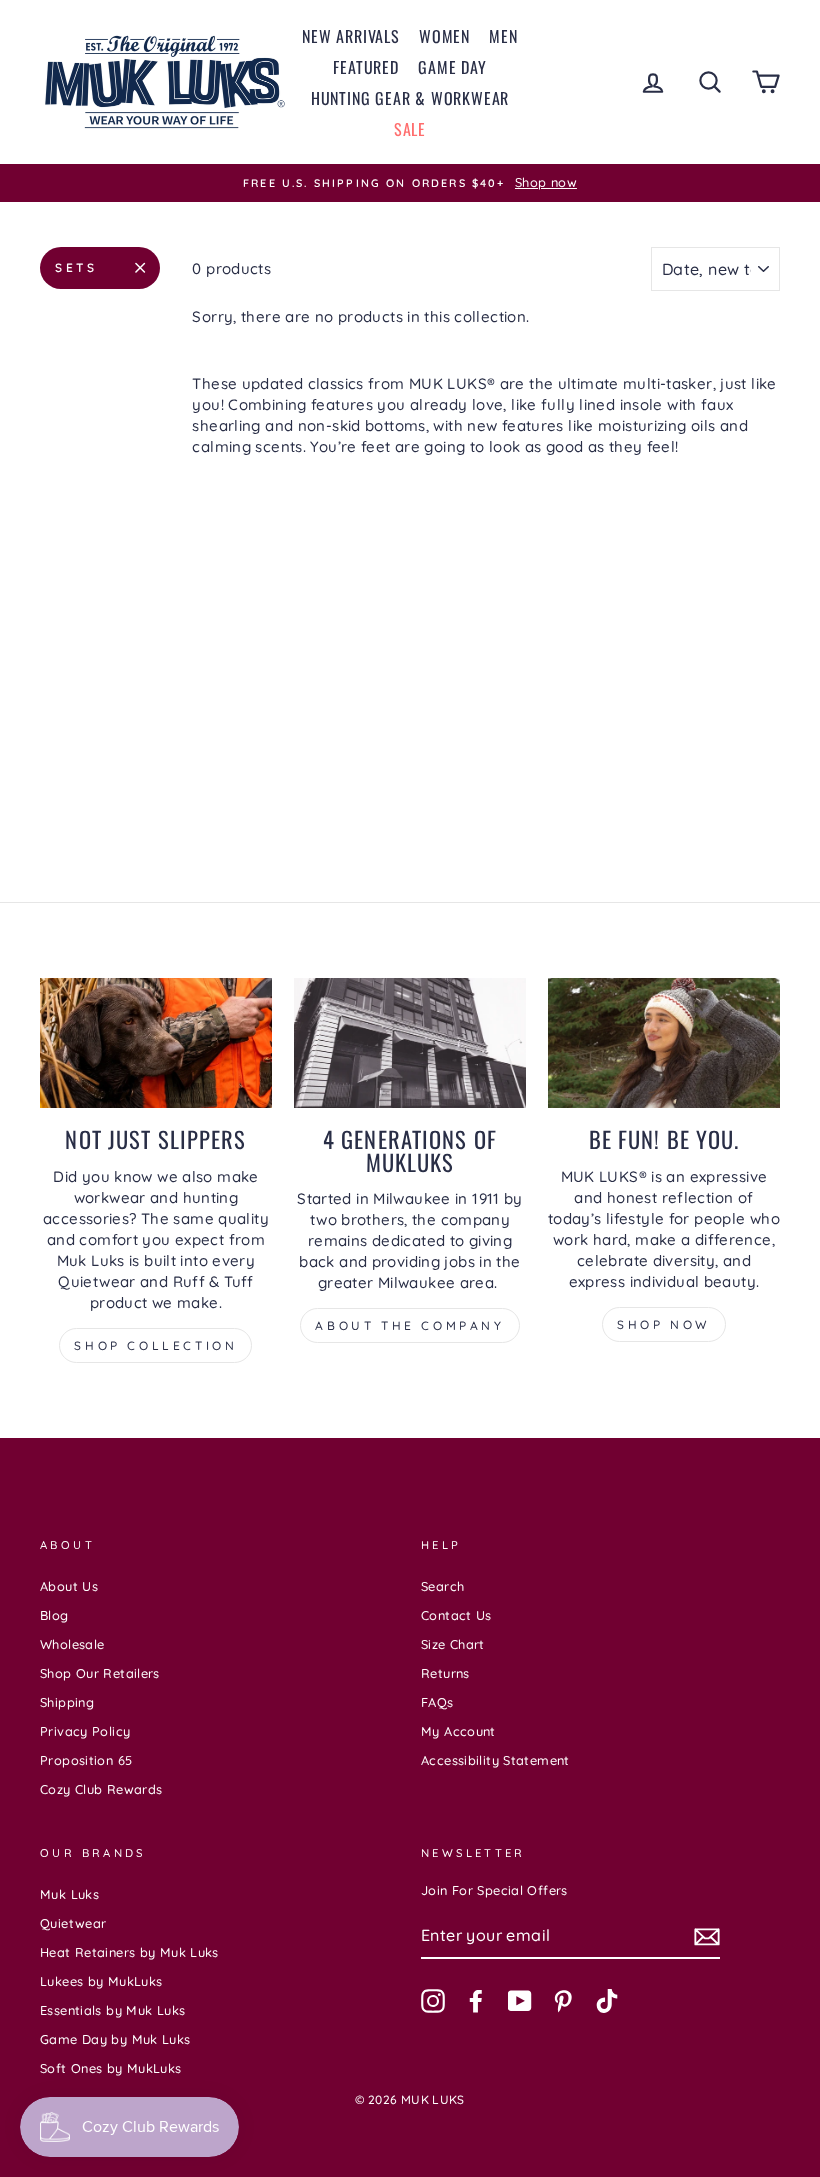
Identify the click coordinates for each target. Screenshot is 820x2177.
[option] (410, 183)
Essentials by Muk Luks (112, 2010)
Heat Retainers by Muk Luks (129, 1952)
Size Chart (453, 1644)
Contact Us (456, 1615)
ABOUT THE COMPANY (409, 1325)
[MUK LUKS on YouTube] (520, 2001)
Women (444, 36)
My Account (458, 1731)
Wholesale (72, 1644)
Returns (445, 1673)
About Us (69, 1586)
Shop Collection (155, 1345)
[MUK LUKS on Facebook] (476, 2001)
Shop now (664, 1324)
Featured (365, 67)
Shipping (67, 1702)
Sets (76, 267)
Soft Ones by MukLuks (111, 2068)
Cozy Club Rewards (101, 1789)
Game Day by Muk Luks (115, 2039)
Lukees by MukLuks (101, 1981)
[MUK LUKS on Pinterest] (563, 2001)
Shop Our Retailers (100, 1673)
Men (503, 36)
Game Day (452, 67)
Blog (54, 1615)
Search (442, 1586)
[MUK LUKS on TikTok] (607, 2001)
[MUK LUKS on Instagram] (433, 2001)
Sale (410, 129)
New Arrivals (351, 36)
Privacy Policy (85, 1731)
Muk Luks (69, 1894)
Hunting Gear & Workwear (410, 98)
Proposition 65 (86, 1760)
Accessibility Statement (495, 1760)
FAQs (437, 1702)
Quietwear (73, 1923)
